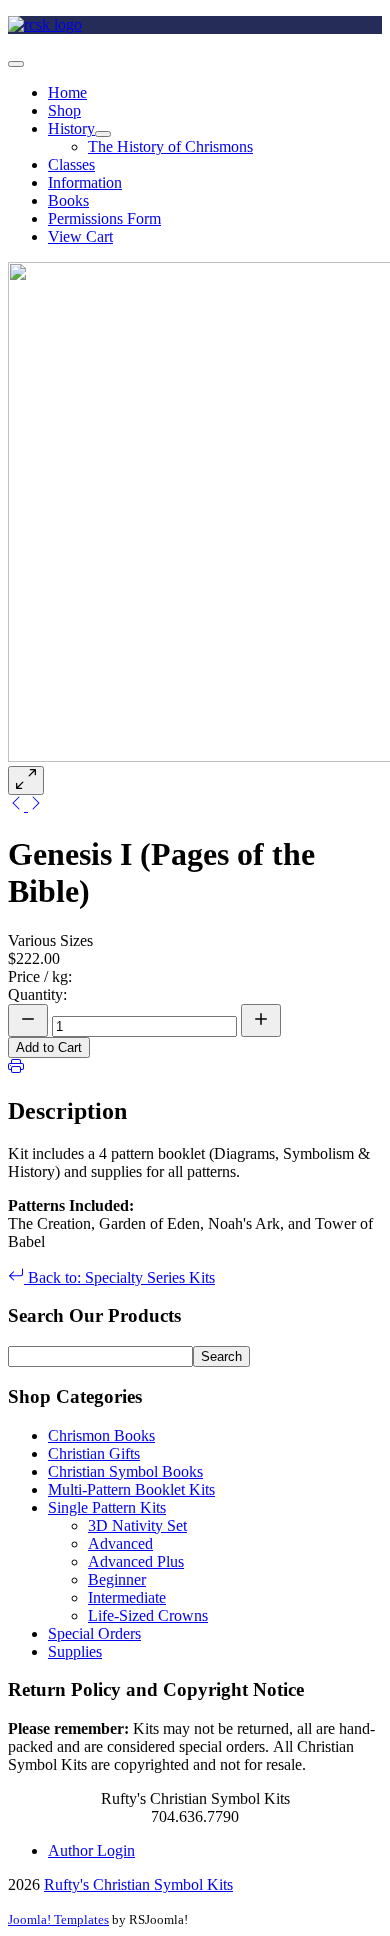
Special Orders (94, 1633)
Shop (64, 110)
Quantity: (37, 994)
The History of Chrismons (170, 146)
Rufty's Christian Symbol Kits (138, 1884)
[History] (103, 134)
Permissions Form (104, 218)
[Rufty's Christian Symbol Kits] (45, 24)
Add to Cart (49, 1047)
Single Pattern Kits (107, 1507)
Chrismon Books (101, 1435)
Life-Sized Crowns (148, 1615)
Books (68, 200)
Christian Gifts (94, 1453)
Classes (71, 164)
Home (67, 92)
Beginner (117, 1579)
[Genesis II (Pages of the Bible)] (36, 805)
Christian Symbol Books (125, 1471)
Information (85, 182)
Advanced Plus (136, 1561)
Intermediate (127, 1597)
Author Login (91, 1850)
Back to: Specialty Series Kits (119, 1277)
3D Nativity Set (137, 1525)
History (71, 128)
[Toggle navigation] (16, 64)
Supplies (75, 1651)
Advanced (120, 1543)
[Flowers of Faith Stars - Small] (18, 805)
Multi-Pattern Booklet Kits (131, 1489)
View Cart (80, 236)
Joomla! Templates (58, 1919)
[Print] (16, 1068)
